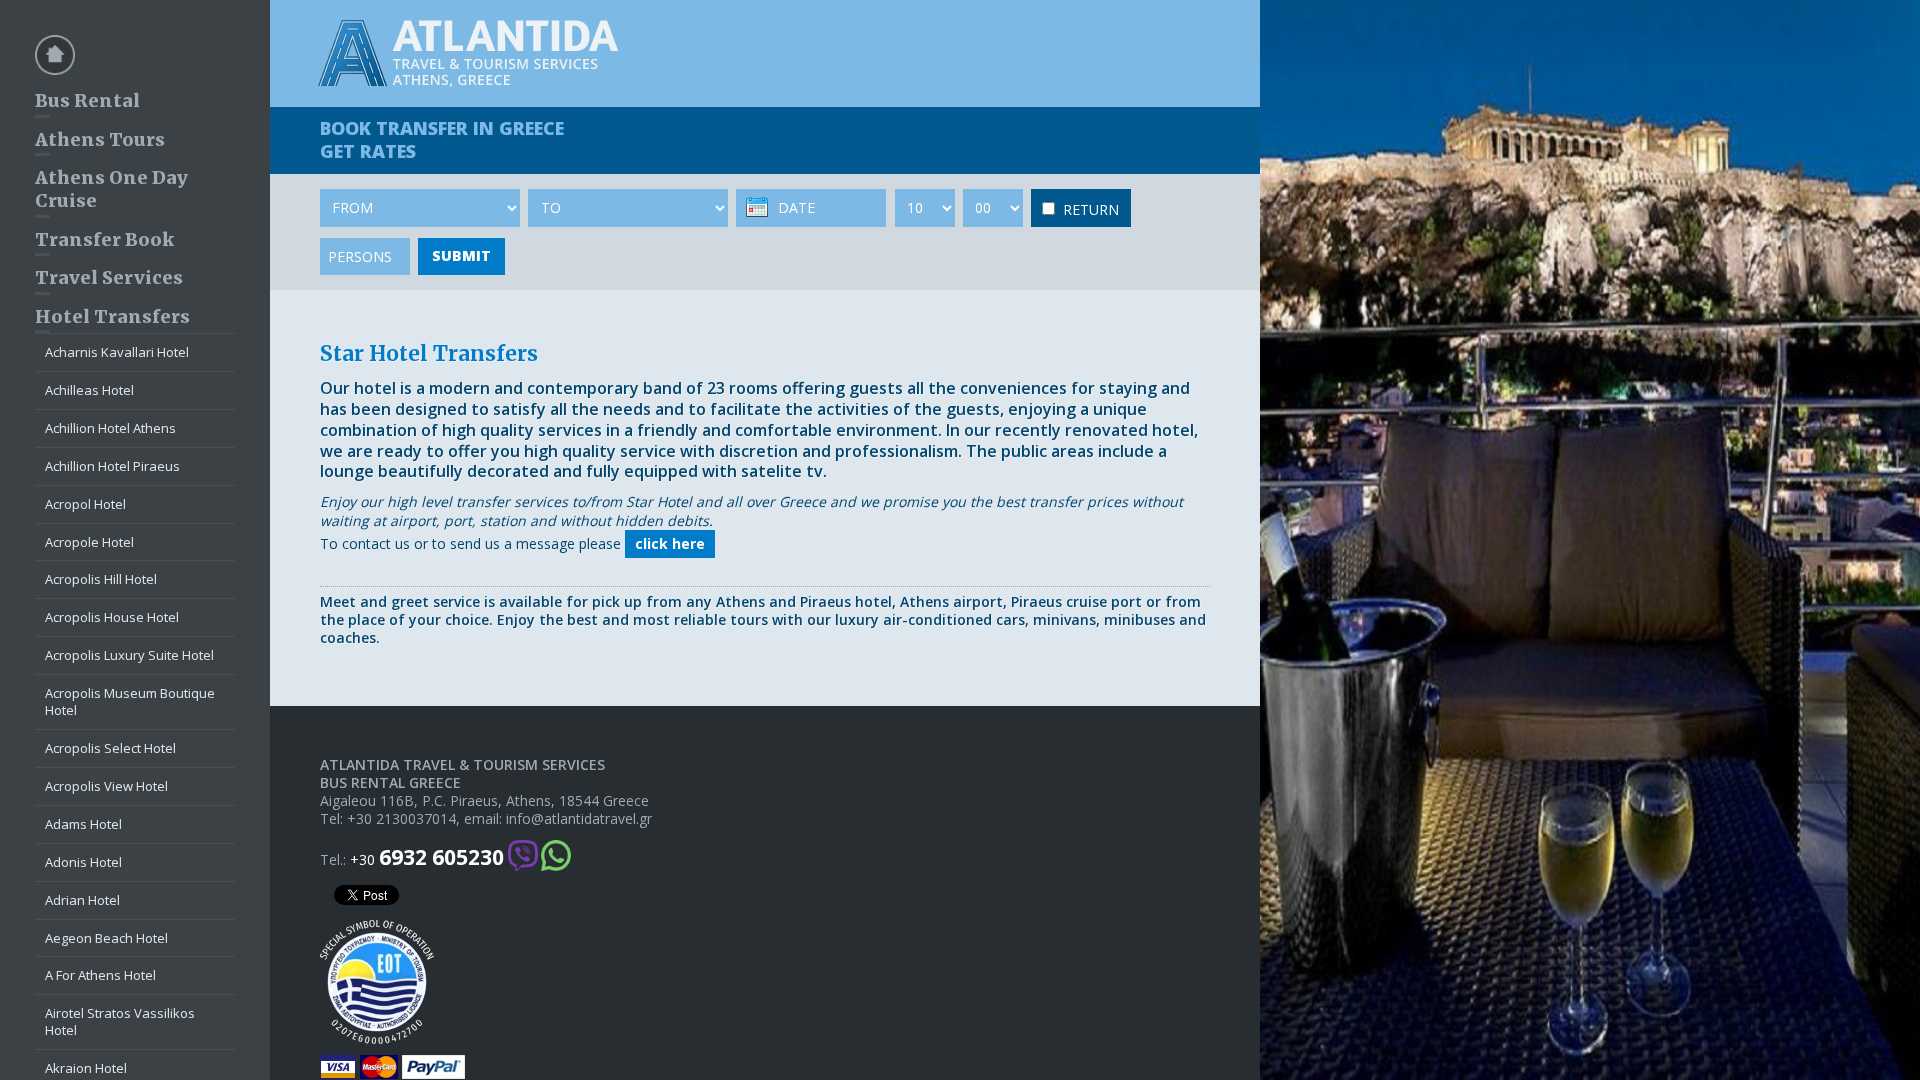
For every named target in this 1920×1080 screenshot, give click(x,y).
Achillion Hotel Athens (110, 428)
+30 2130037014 (401, 819)
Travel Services (109, 277)
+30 (427, 857)
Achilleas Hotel (89, 390)
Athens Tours (100, 139)
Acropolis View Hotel (106, 786)
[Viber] (523, 857)
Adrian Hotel (82, 900)
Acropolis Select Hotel (110, 748)
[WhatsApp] (556, 857)
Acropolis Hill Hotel (101, 579)
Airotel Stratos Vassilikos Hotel (120, 1021)
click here (670, 543)
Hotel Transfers (112, 316)
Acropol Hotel (85, 504)
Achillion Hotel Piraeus (112, 466)
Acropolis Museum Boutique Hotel (130, 701)
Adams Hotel (83, 824)
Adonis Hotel (83, 862)
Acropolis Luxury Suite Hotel (129, 655)
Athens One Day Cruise (111, 189)
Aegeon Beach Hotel (106, 938)
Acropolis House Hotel (112, 617)
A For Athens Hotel (100, 975)
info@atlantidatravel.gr (579, 819)
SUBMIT (461, 255)
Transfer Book (104, 239)
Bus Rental (87, 100)
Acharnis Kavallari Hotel (117, 352)
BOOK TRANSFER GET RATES (442, 139)
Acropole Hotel (89, 542)
